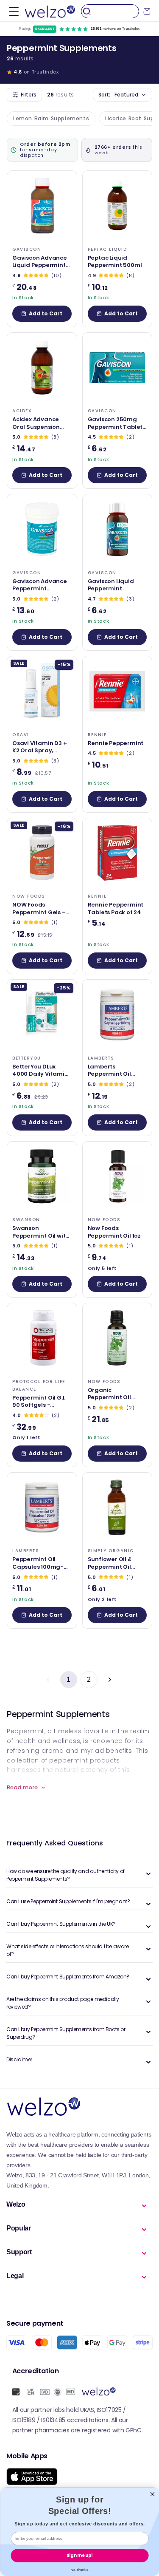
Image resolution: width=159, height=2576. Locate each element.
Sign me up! (79, 2555)
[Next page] (109, 1680)
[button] (14, 11)
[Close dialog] (152, 2494)
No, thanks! (80, 2569)
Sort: (118, 95)
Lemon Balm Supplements (51, 118)
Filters (29, 95)
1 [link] (69, 1679)
